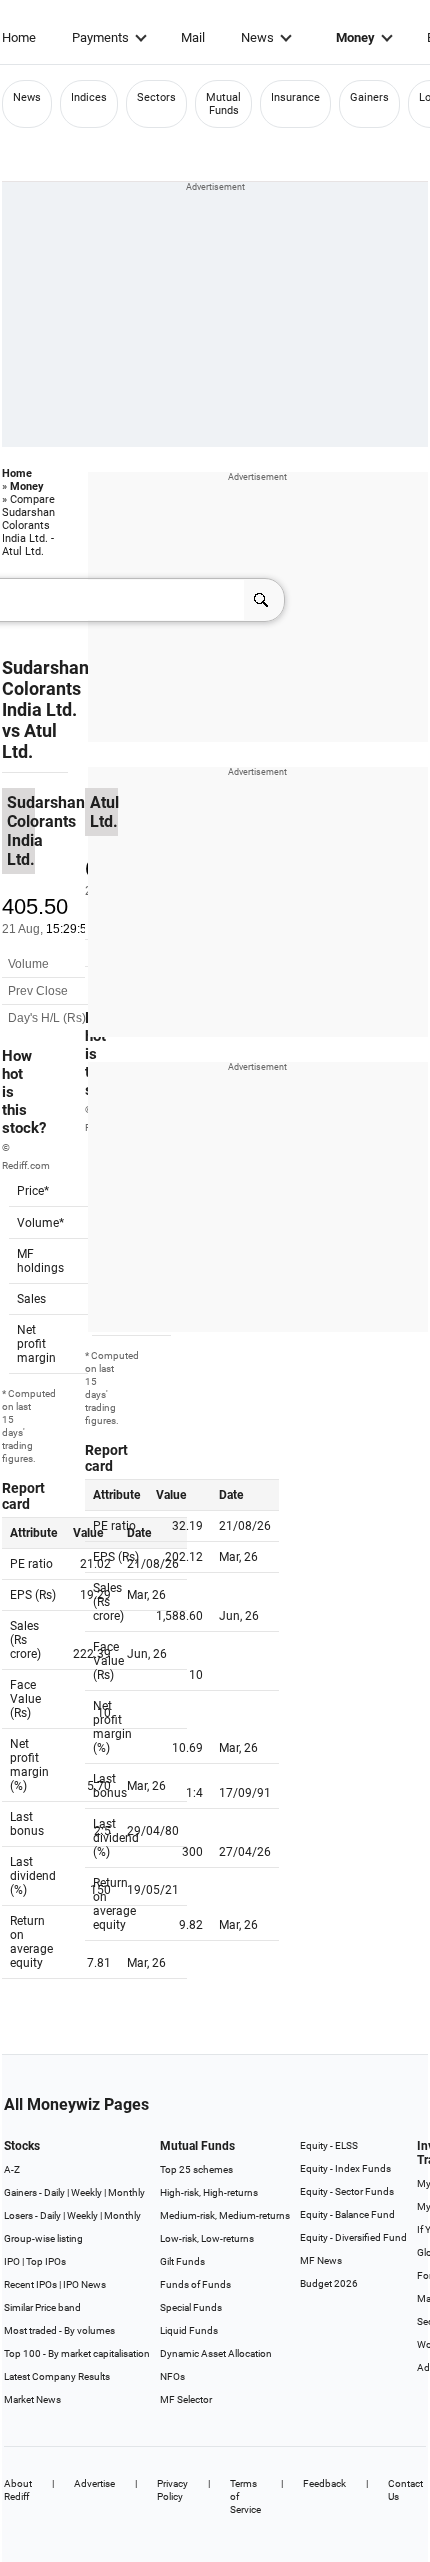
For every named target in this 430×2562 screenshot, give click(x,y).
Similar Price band (42, 2307)
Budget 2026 (329, 2283)
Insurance (295, 97)
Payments (100, 37)
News (257, 37)
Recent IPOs (30, 2284)
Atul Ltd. (29, 741)
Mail (193, 37)
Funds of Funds (195, 2284)
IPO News (84, 2284)
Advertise (94, 2483)
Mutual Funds (223, 104)
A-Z (12, 2169)
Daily (54, 2192)
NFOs (172, 2376)
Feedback (324, 2483)
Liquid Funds (189, 2330)
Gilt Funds (182, 2261)
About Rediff (18, 2490)
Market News (32, 2399)
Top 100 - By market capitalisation (77, 2353)
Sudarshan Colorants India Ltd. (45, 688)
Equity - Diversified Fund (353, 2237)
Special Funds (191, 2307)
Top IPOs (46, 2261)
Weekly (86, 2192)
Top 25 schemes (196, 2169)
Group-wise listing (43, 2238)
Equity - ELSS (329, 2145)
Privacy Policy (172, 2490)
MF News (321, 2260)
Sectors (156, 97)
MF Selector (186, 2399)
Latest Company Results (57, 2376)
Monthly (126, 2192)
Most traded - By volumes (59, 2330)
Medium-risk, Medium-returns (225, 2215)
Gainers (369, 97)
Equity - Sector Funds (347, 2191)
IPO (12, 2261)
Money (355, 37)
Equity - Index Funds (345, 2168)
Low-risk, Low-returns (207, 2238)
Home (19, 37)
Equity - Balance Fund (347, 2214)
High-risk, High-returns (209, 2192)
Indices (89, 97)
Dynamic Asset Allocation (216, 2353)
